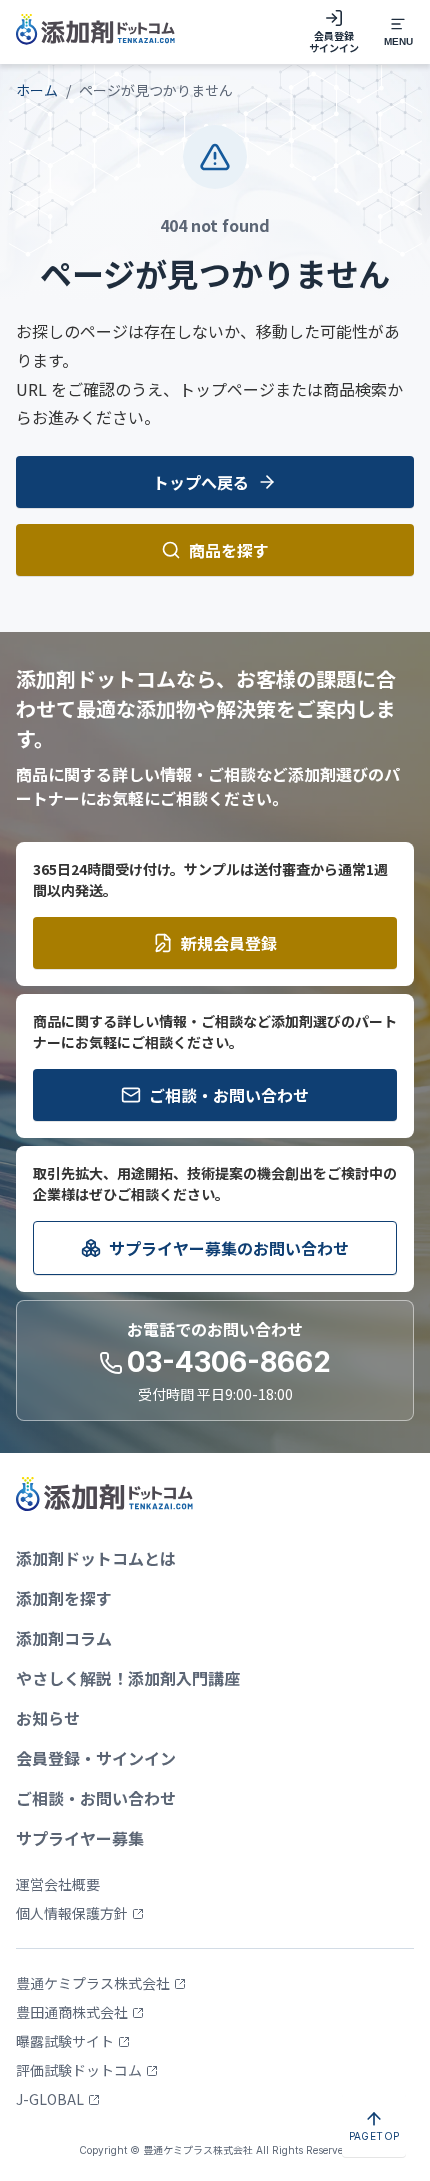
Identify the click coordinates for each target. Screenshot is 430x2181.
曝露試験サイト (65, 2041)
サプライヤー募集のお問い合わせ (229, 1248)
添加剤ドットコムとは (96, 1558)
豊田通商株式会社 (72, 2012)
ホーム (37, 90)
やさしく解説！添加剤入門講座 (128, 1678)
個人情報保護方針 (72, 1913)
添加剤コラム (64, 1638)
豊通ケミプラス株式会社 (93, 1983)
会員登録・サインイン (96, 1758)
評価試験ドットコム (79, 2070)
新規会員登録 (229, 943)
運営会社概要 (58, 1884)
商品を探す (229, 550)
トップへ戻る (201, 482)
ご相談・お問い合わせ (229, 1095)
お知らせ (48, 1718)
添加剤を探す (64, 1598)
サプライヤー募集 (80, 1838)
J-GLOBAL (50, 2099)
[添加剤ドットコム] (95, 32)
